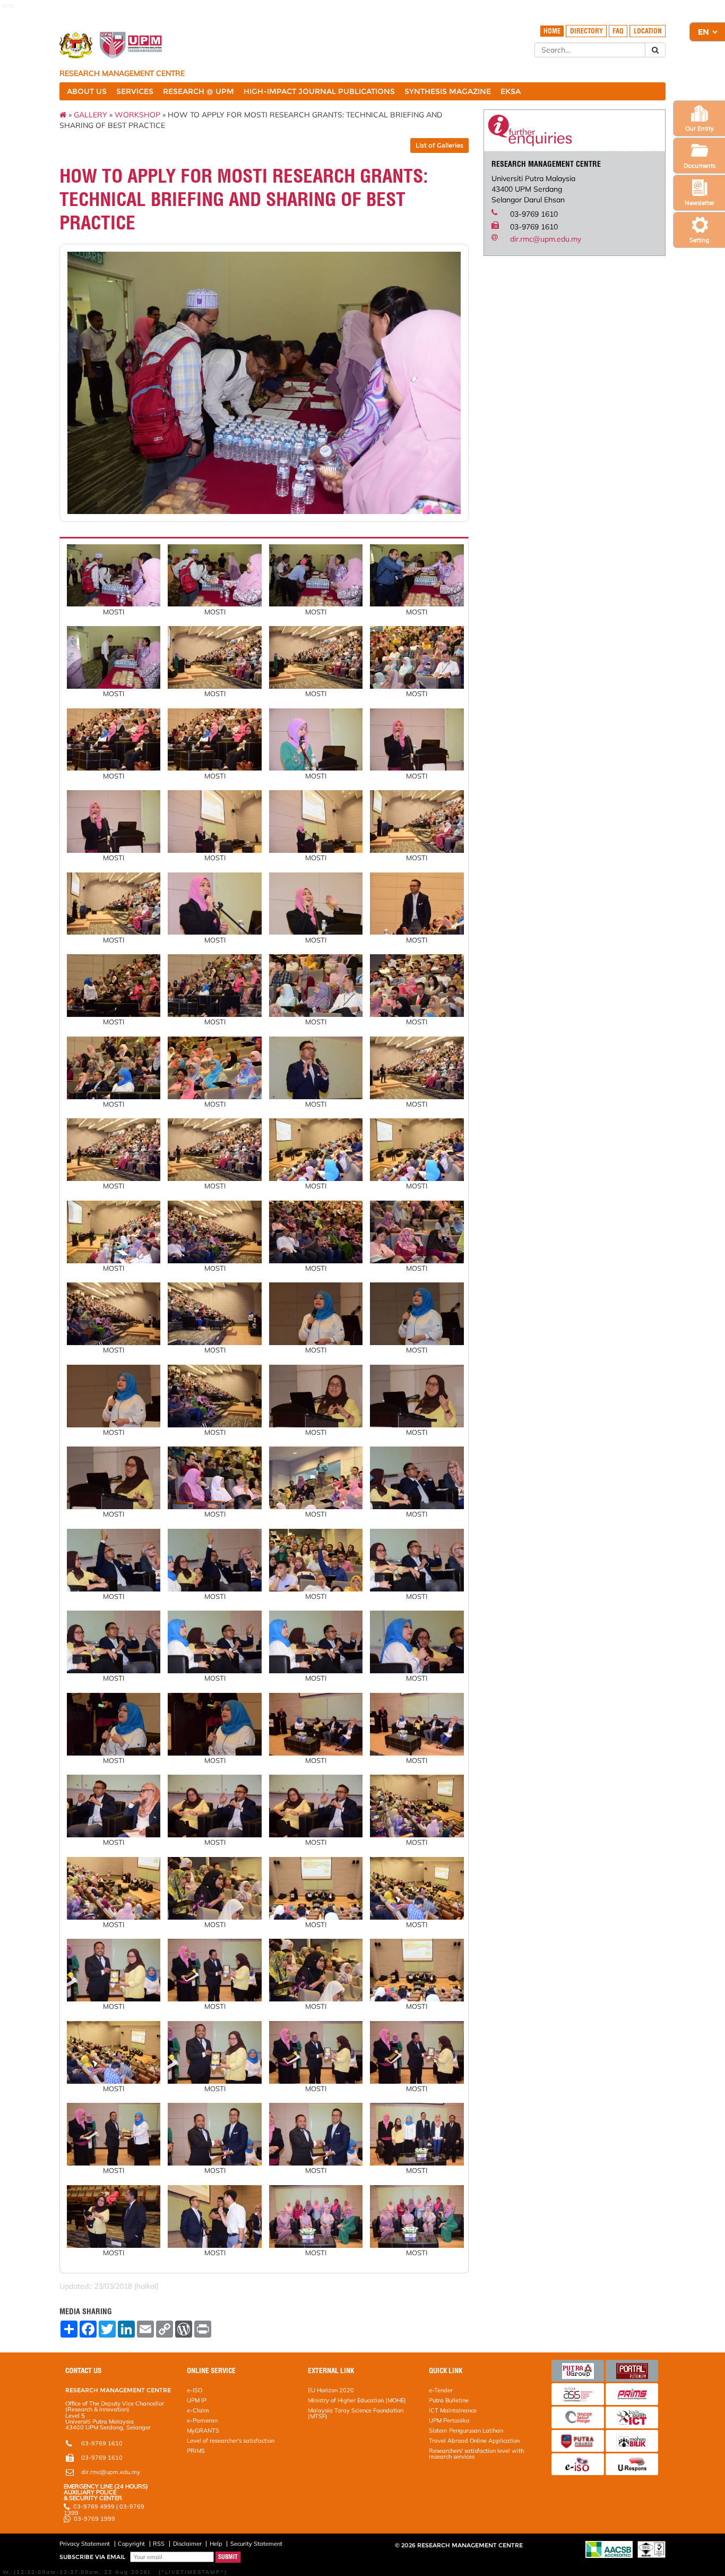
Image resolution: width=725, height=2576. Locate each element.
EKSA (511, 91)
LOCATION (648, 31)
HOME (552, 31)
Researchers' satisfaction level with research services (476, 2454)
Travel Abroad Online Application (474, 2441)
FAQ (618, 31)
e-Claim (198, 2410)
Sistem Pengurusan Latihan (466, 2430)
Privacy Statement (85, 2544)
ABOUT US (87, 91)
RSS (159, 2544)
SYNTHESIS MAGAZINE (448, 91)
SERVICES (135, 91)
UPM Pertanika (449, 2420)
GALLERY (90, 115)
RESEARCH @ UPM (198, 91)
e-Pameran (202, 2420)
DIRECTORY (586, 31)
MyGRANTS (203, 2430)
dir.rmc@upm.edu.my (546, 239)
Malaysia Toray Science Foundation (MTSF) (356, 2413)
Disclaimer (187, 2544)
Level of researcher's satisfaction (231, 2441)
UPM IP (197, 2400)
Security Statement (256, 2544)
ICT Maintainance (453, 2410)
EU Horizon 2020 (331, 2390)
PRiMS (196, 2451)
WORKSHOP (137, 115)
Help (216, 2544)
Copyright (131, 2544)
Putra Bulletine (449, 2400)
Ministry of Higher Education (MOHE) (357, 2400)
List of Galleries (439, 145)
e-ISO (195, 2390)
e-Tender (441, 2390)
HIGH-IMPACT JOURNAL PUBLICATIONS (319, 91)
